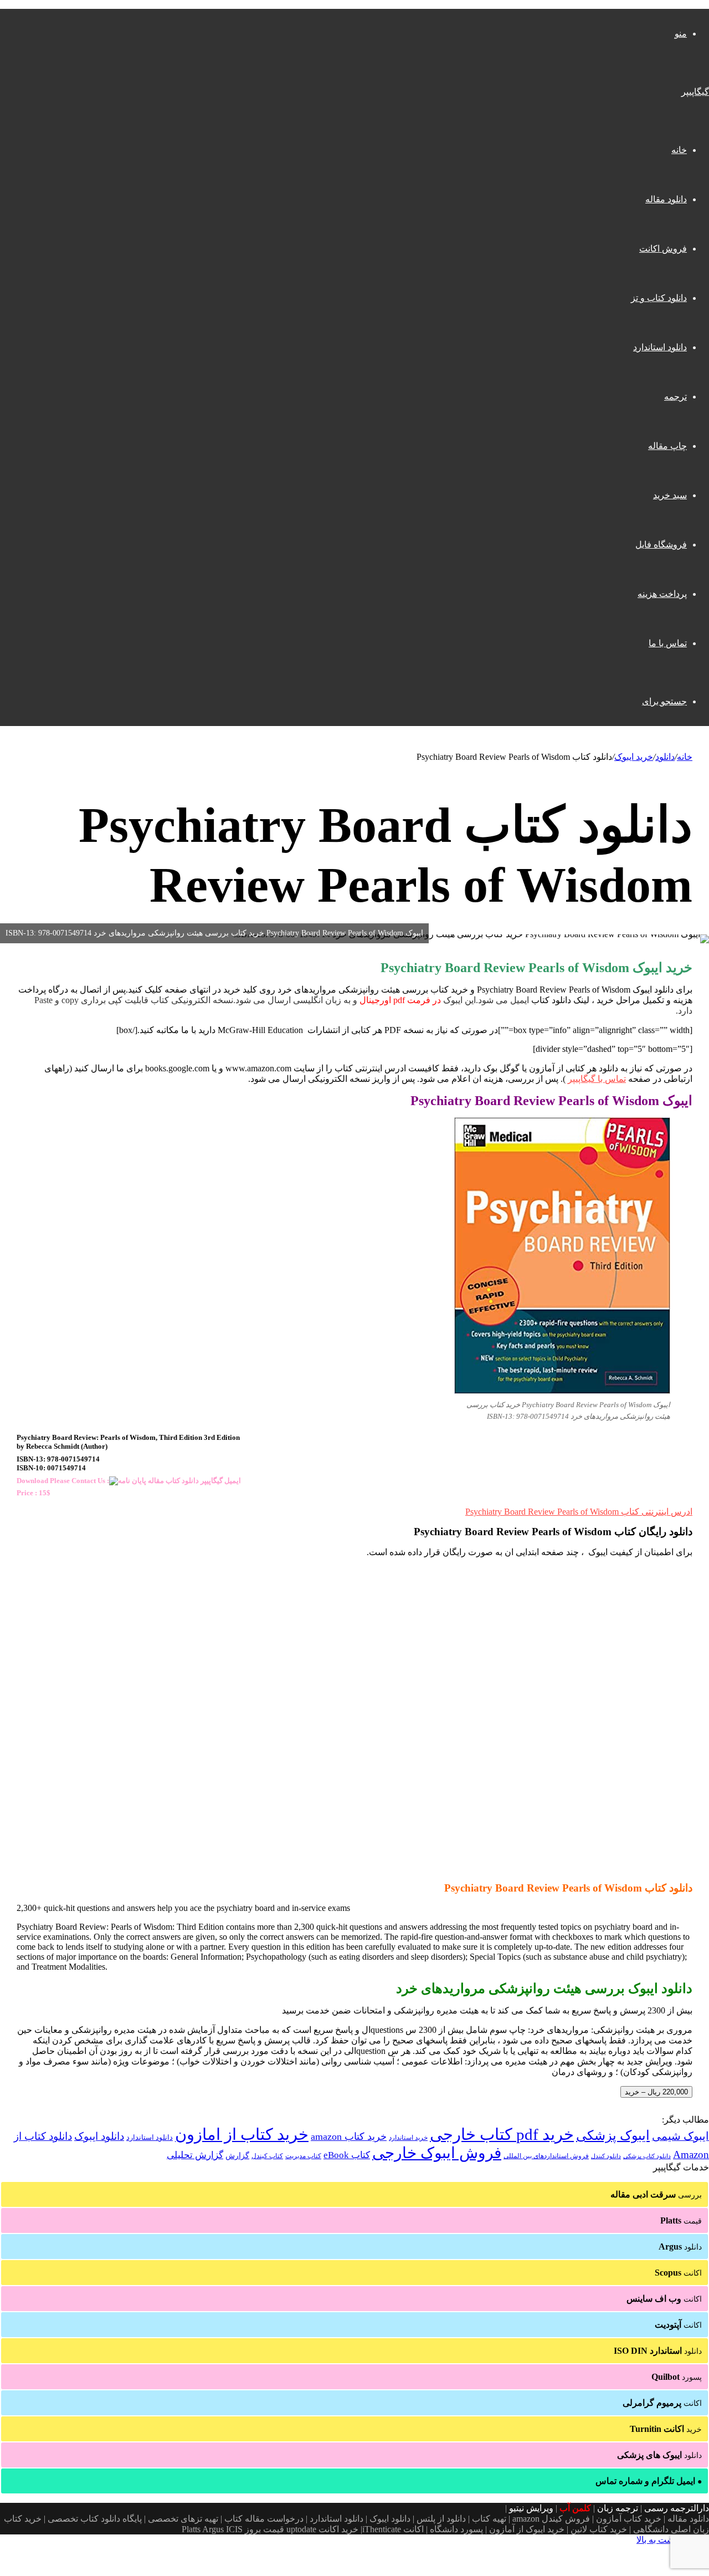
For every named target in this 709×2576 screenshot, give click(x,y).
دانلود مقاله (666, 199)
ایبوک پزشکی (613, 2135)
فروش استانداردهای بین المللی (546, 2156)
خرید (666, 2429)
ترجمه (675, 397)
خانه (679, 150)
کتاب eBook (347, 2155)
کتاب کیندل (267, 2156)
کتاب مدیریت (303, 2156)
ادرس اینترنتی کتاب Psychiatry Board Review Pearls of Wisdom (579, 1512)
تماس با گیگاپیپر (597, 1079)
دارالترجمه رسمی (677, 2508)
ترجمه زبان (618, 2508)
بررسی (656, 2194)
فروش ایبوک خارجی (437, 2153)
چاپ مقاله (667, 446)
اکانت (678, 2273)
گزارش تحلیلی (195, 2155)
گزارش (237, 2156)
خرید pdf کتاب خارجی (502, 2134)
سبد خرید (670, 495)
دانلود (665, 757)
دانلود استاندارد (660, 347)
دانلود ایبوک (99, 2136)
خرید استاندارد (408, 2138)
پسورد (677, 2377)
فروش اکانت (663, 249)
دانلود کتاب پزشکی (647, 2156)
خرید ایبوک (634, 757)
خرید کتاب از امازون (242, 2134)
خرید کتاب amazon (349, 2137)
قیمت (681, 2220)
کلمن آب (575, 2508)
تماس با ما (668, 643)
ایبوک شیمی (680, 2136)
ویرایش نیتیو (531, 2508)
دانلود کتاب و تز (659, 298)
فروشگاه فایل (661, 545)
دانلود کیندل (606, 2156)
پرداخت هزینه (662, 594)
